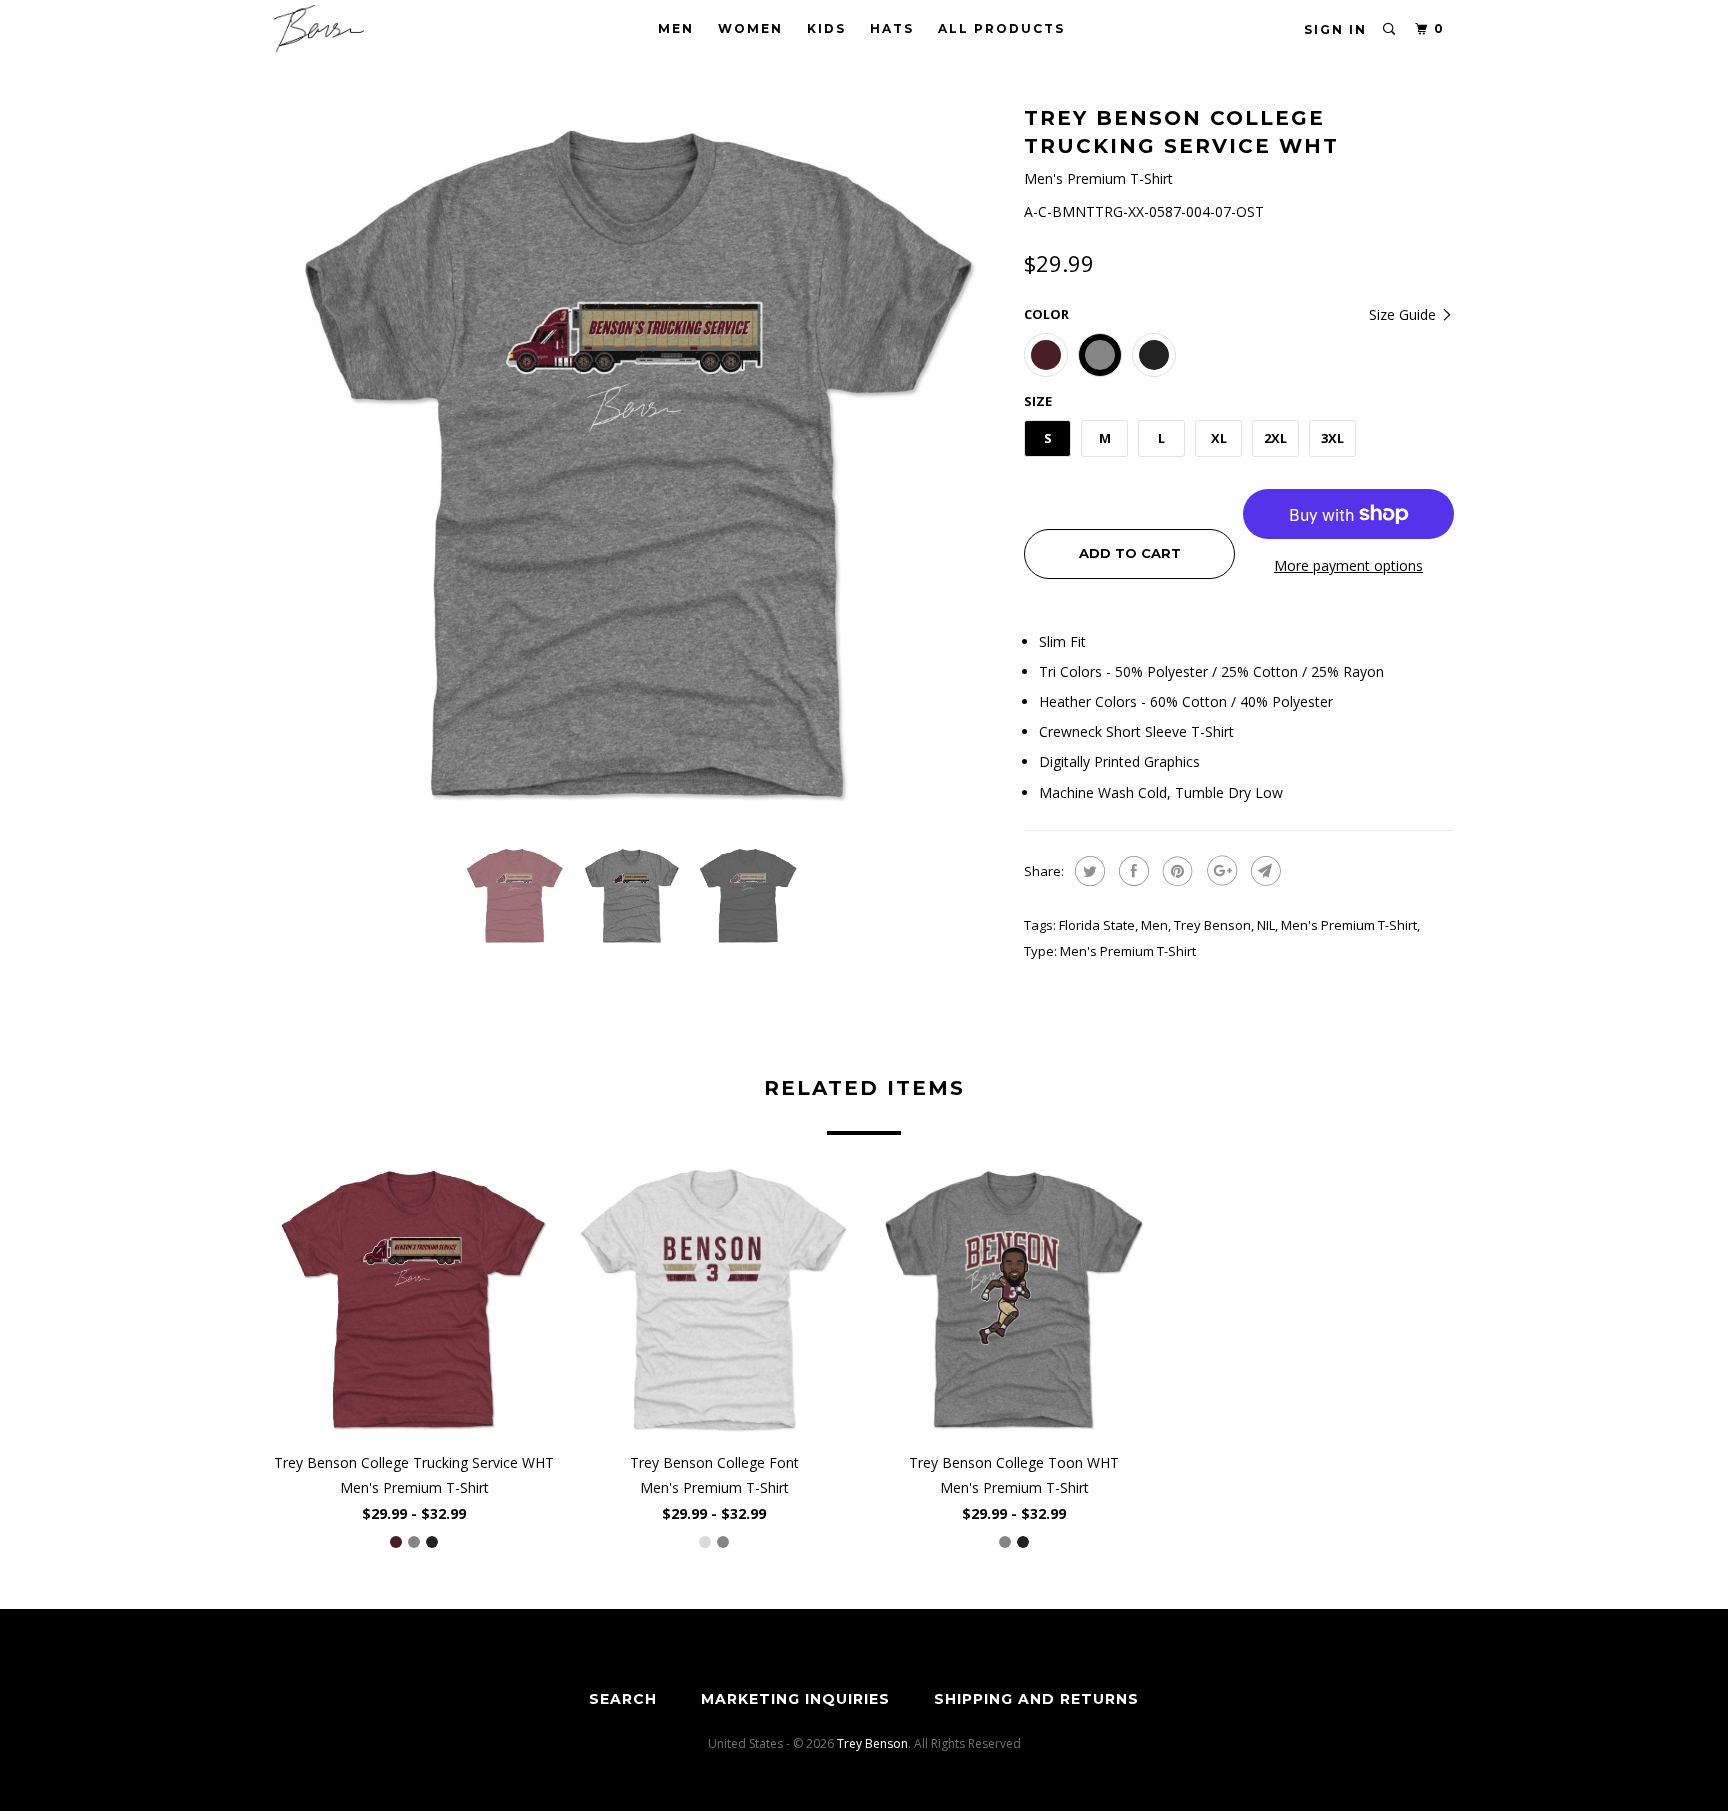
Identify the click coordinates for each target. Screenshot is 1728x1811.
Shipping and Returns (1036, 1699)
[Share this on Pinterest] (1175, 871)
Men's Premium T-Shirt (1349, 925)
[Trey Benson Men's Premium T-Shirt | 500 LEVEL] (639, 465)
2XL (1275, 438)
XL (1219, 438)
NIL (1266, 925)
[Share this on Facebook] (1131, 871)
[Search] (1390, 29)
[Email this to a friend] (1263, 871)
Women (750, 28)
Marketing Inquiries (795, 1699)
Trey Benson (1212, 925)
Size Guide (1404, 314)
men (1154, 925)
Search (623, 1699)
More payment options (1348, 565)
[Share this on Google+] (1219, 871)
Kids (826, 28)
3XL (1332, 438)
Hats (892, 28)
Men (676, 28)
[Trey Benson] (376, 28)
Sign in (1335, 29)
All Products (1001, 28)
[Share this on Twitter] (1087, 871)
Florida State (1097, 925)
